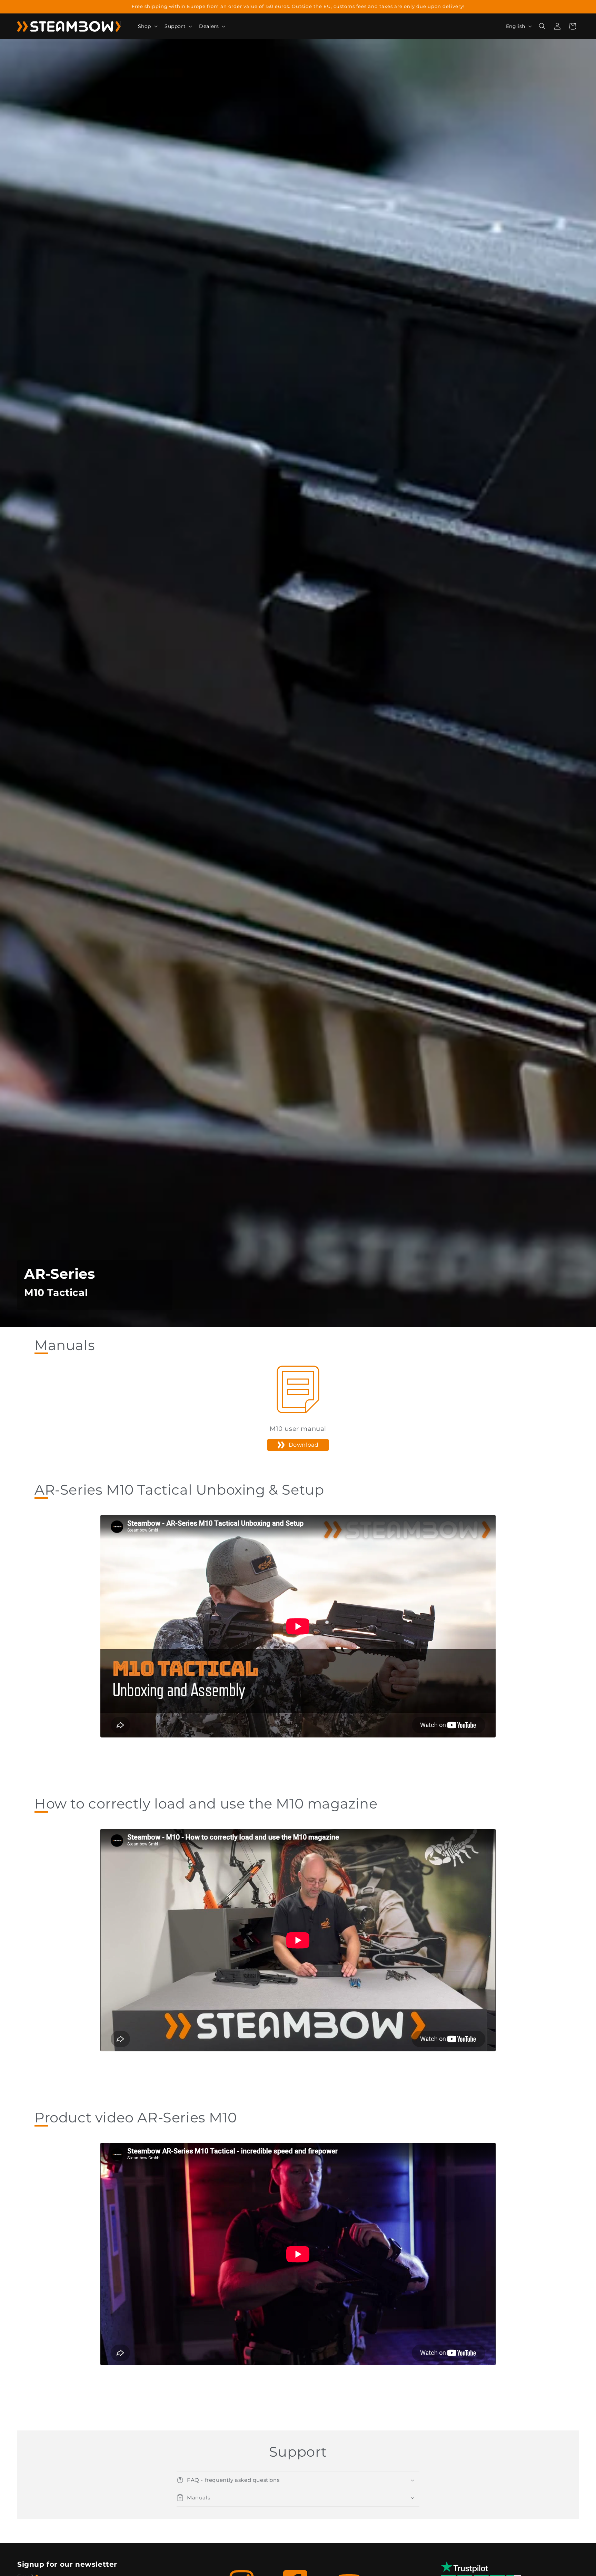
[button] (147, 26)
